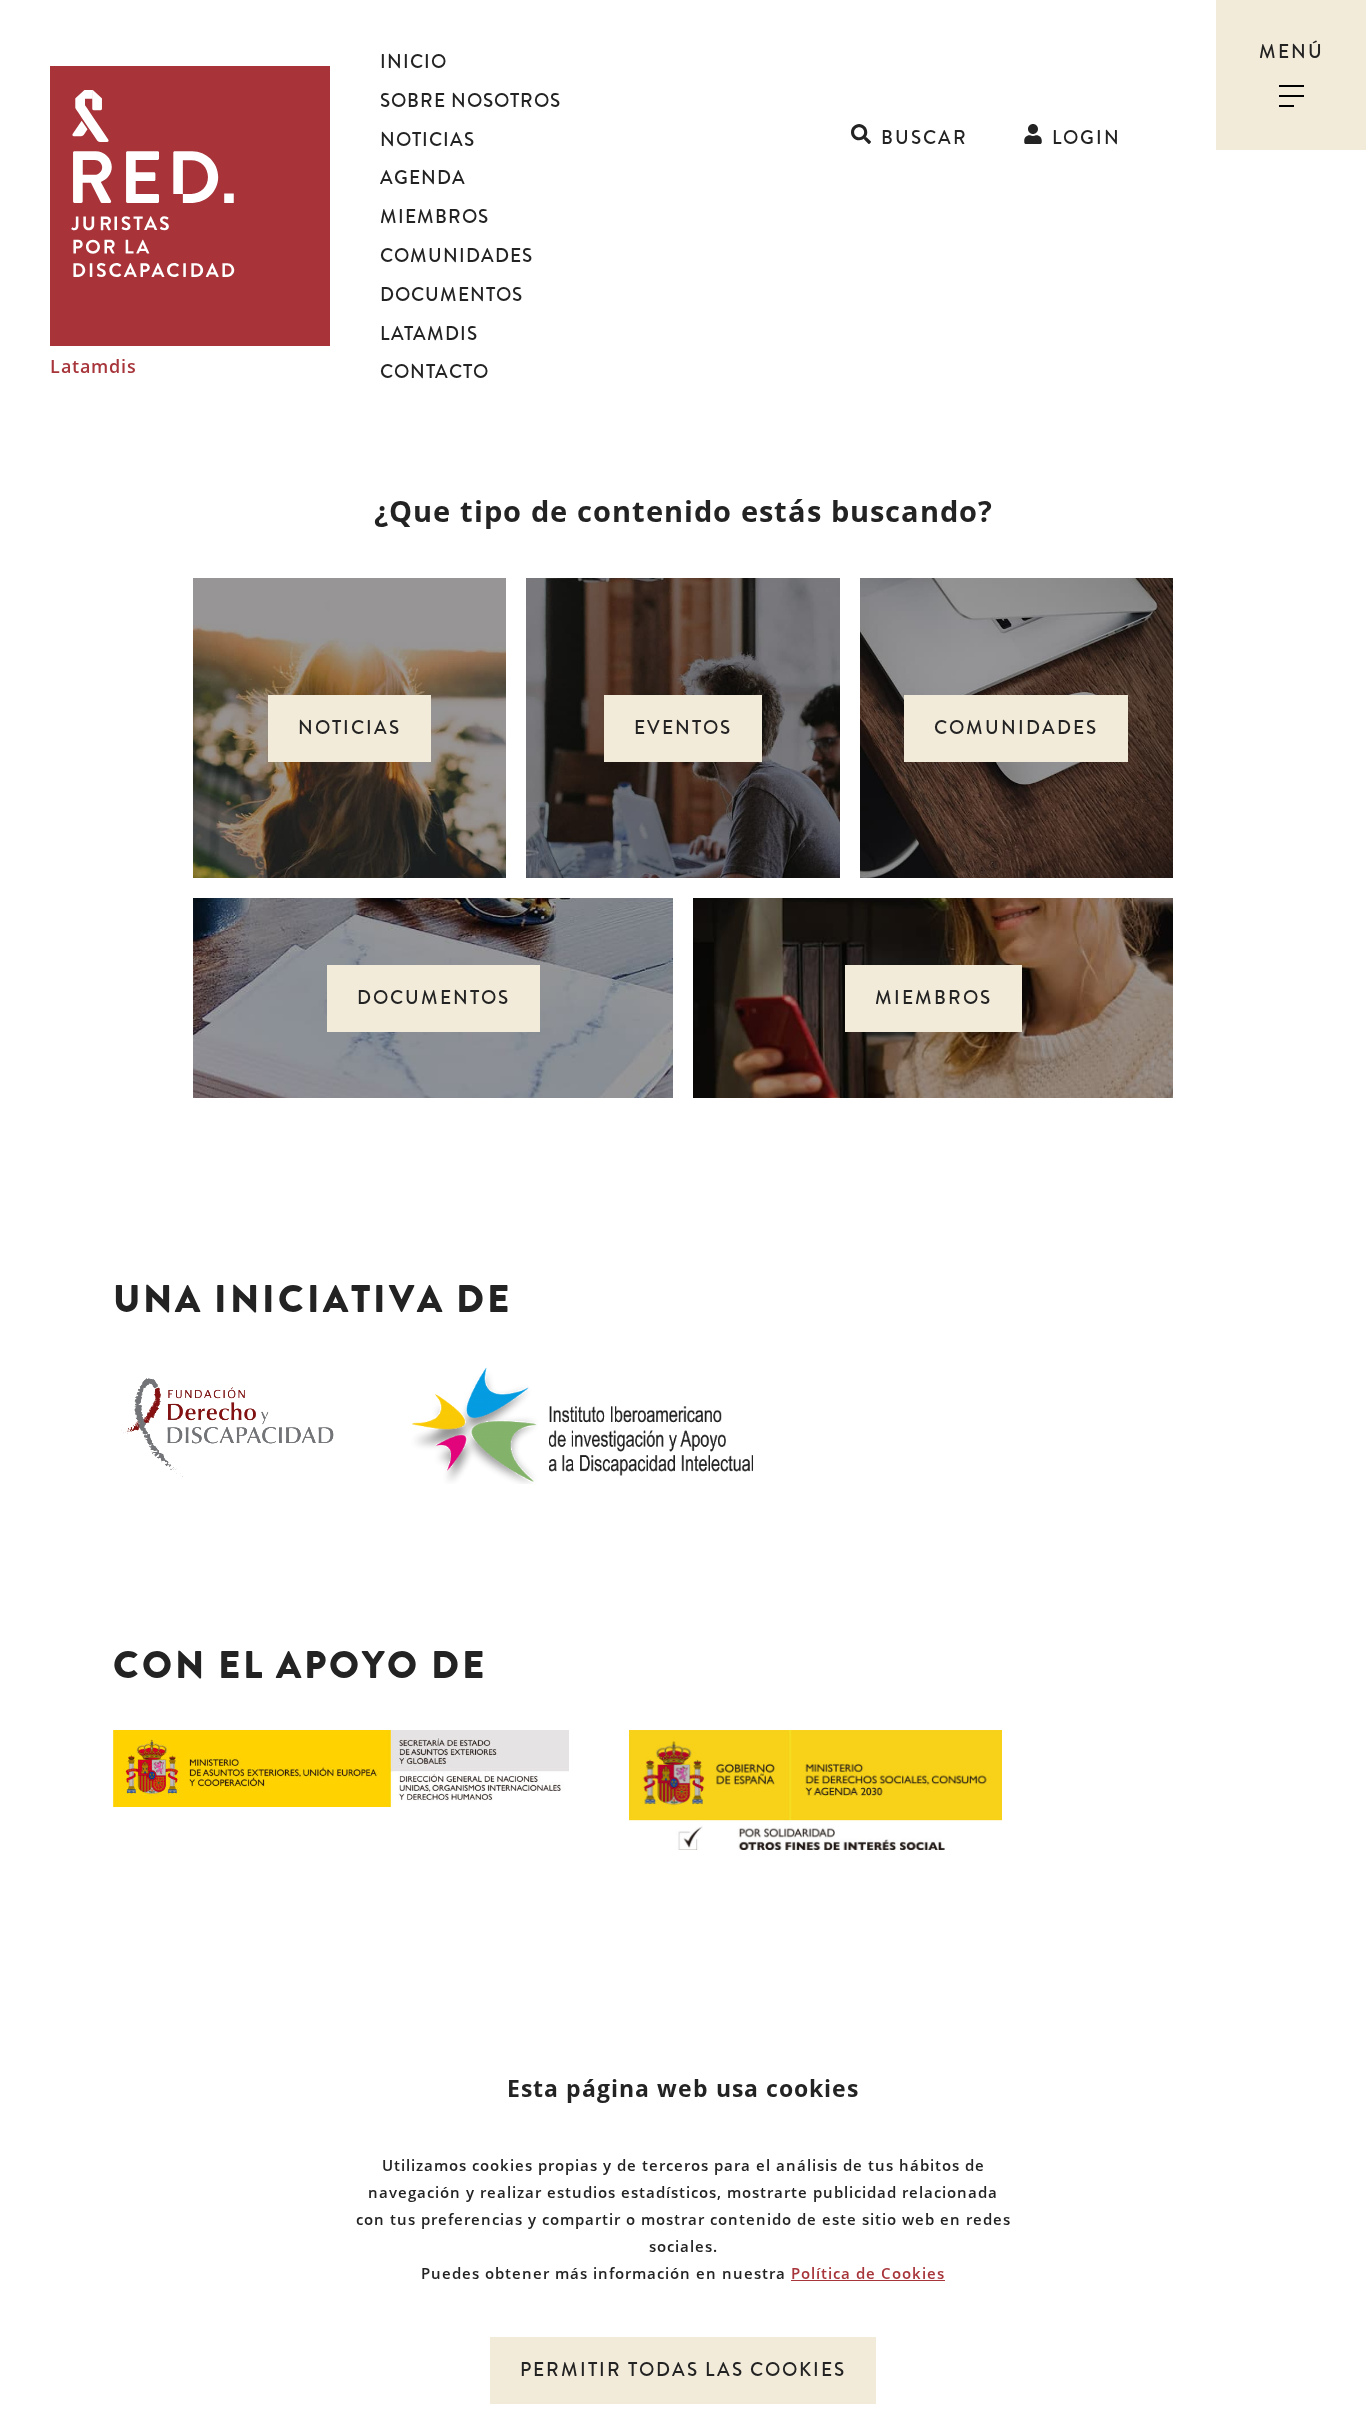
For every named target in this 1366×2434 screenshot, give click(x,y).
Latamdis (93, 367)
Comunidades (456, 256)
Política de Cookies (868, 2273)
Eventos (683, 728)
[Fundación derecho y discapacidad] (230, 1422)
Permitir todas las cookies (683, 2370)
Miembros (434, 217)
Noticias (427, 140)
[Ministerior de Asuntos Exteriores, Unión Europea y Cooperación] (341, 1767)
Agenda (423, 178)
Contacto (434, 372)
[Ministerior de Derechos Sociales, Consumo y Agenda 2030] (815, 1788)
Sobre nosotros (470, 101)
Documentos (451, 295)
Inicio (413, 62)
